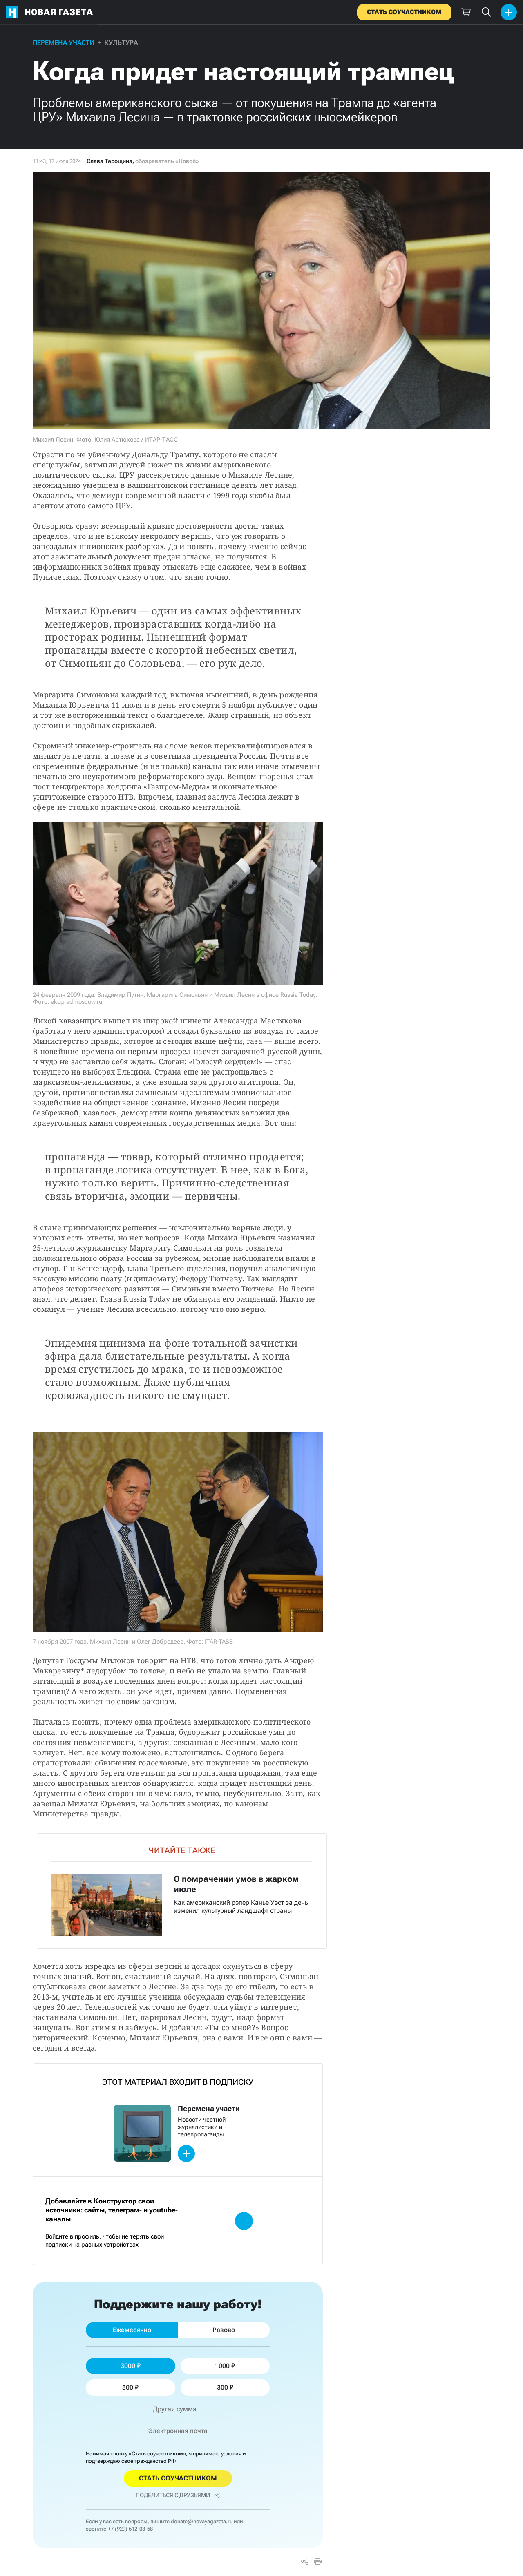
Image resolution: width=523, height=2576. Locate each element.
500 (128, 2387)
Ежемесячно (132, 2330)
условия (231, 2454)
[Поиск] (486, 12)
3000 (128, 2366)
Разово (224, 2330)
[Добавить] (509, 12)
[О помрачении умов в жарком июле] (182, 1891)
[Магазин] (466, 12)
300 (222, 2387)
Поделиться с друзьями (173, 2495)
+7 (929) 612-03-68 (130, 2529)
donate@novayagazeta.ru (202, 2521)
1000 (222, 2366)
